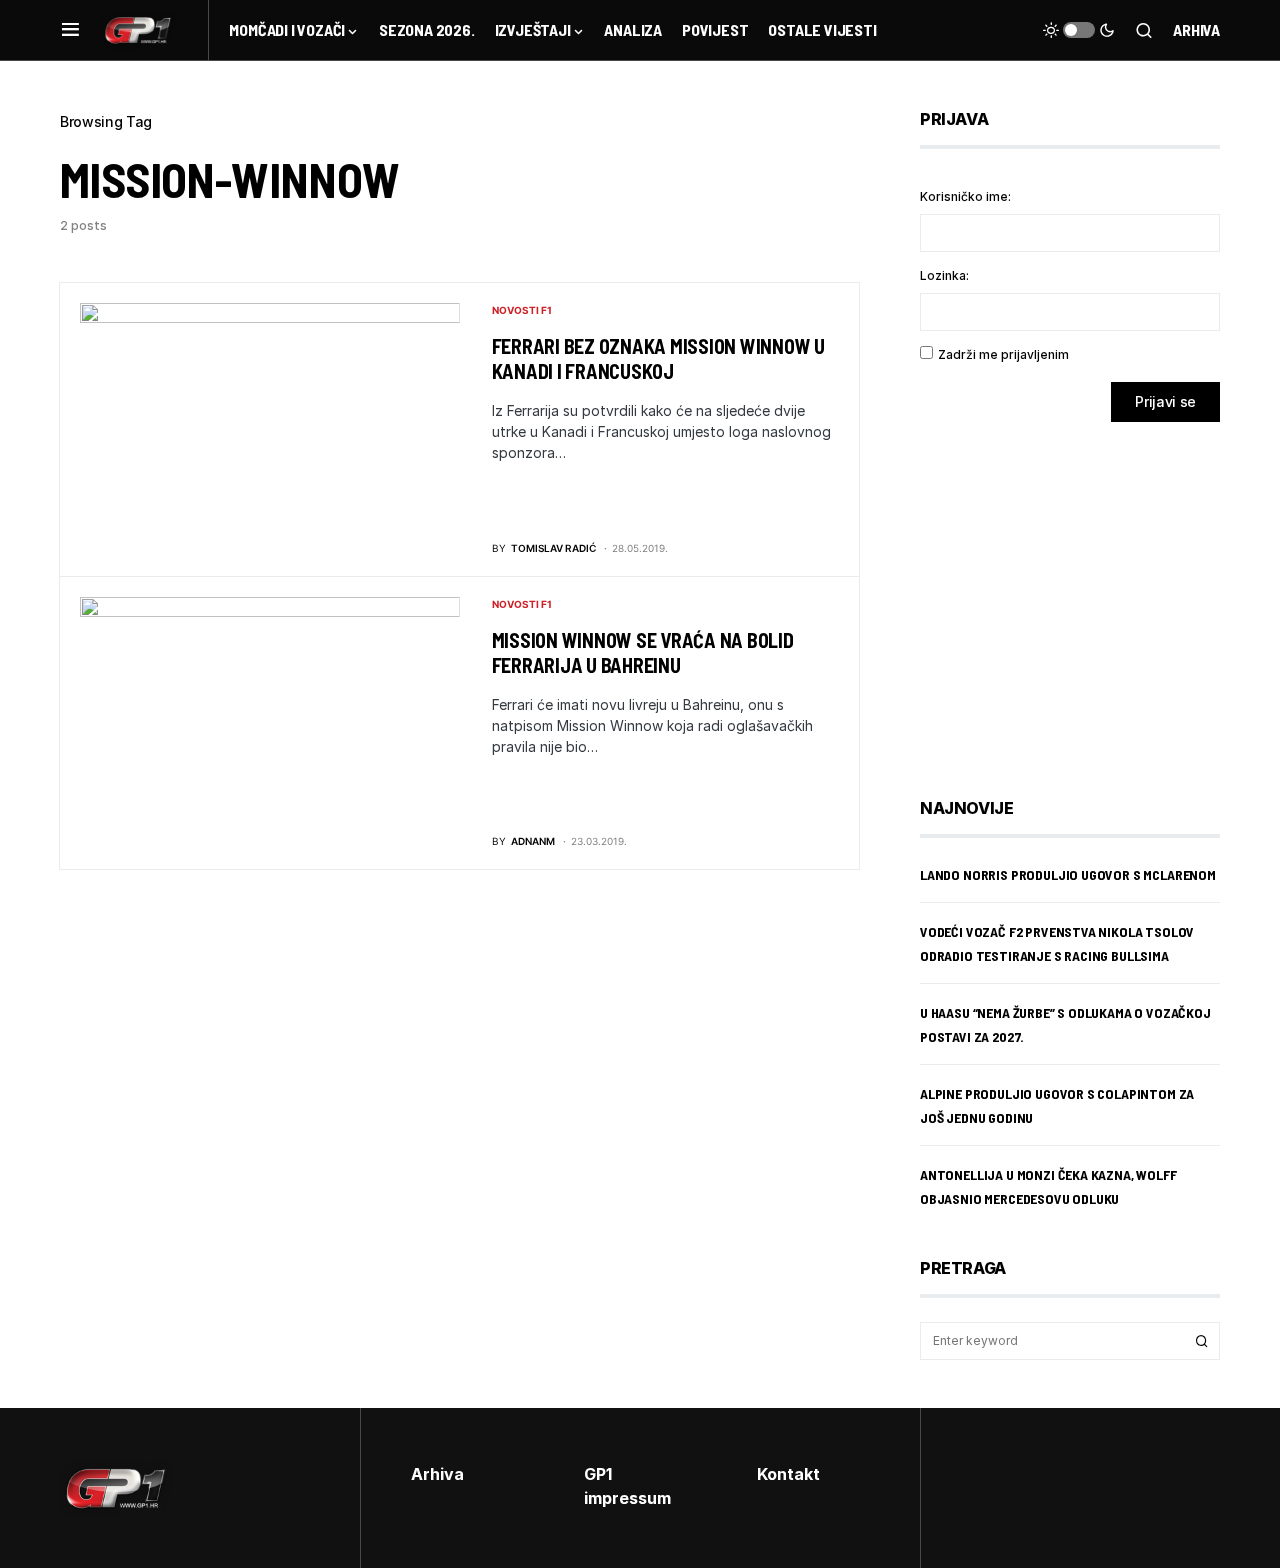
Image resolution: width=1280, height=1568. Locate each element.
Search (1202, 1341)
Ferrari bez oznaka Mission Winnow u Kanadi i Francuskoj (658, 358)
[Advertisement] (1080, 595)
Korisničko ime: (965, 196)
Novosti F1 (522, 310)
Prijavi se (1165, 401)
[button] (70, 30)
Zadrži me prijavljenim (1003, 354)
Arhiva (1196, 29)
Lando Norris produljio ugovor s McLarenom (1068, 874)
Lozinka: (944, 275)
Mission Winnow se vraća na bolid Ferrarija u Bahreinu (643, 652)
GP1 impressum (627, 1486)
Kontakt (788, 1474)
